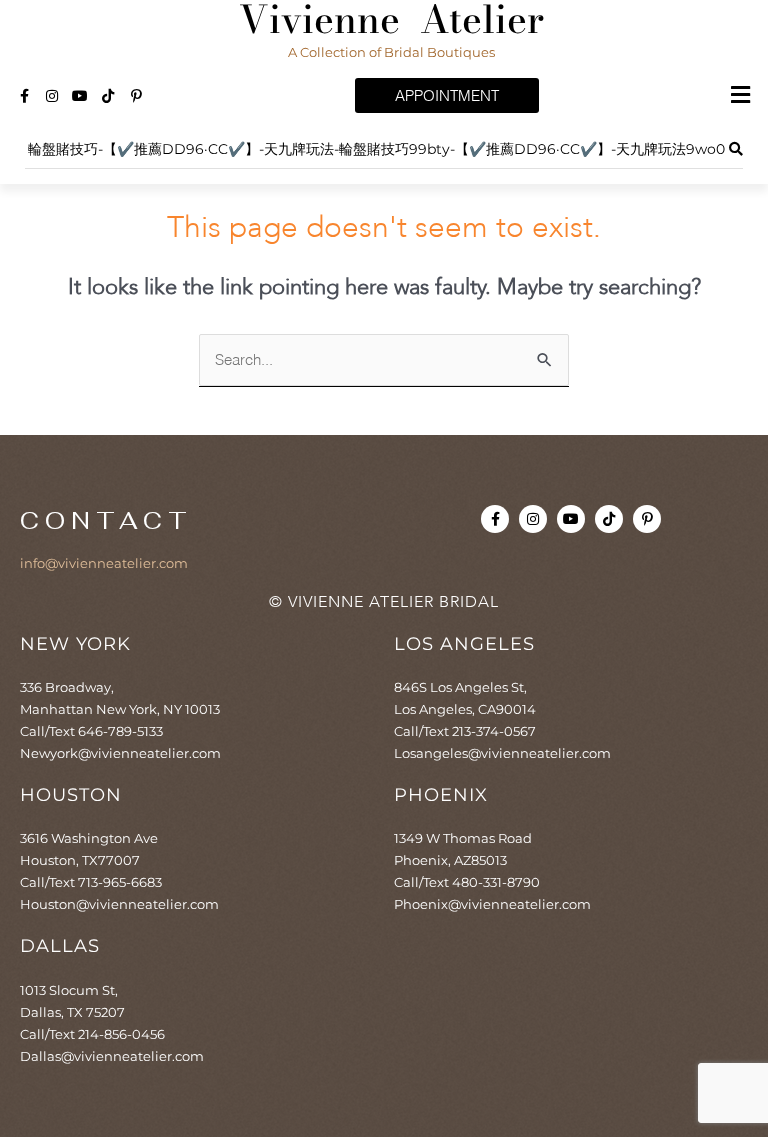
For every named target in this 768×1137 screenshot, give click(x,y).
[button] (741, 96)
